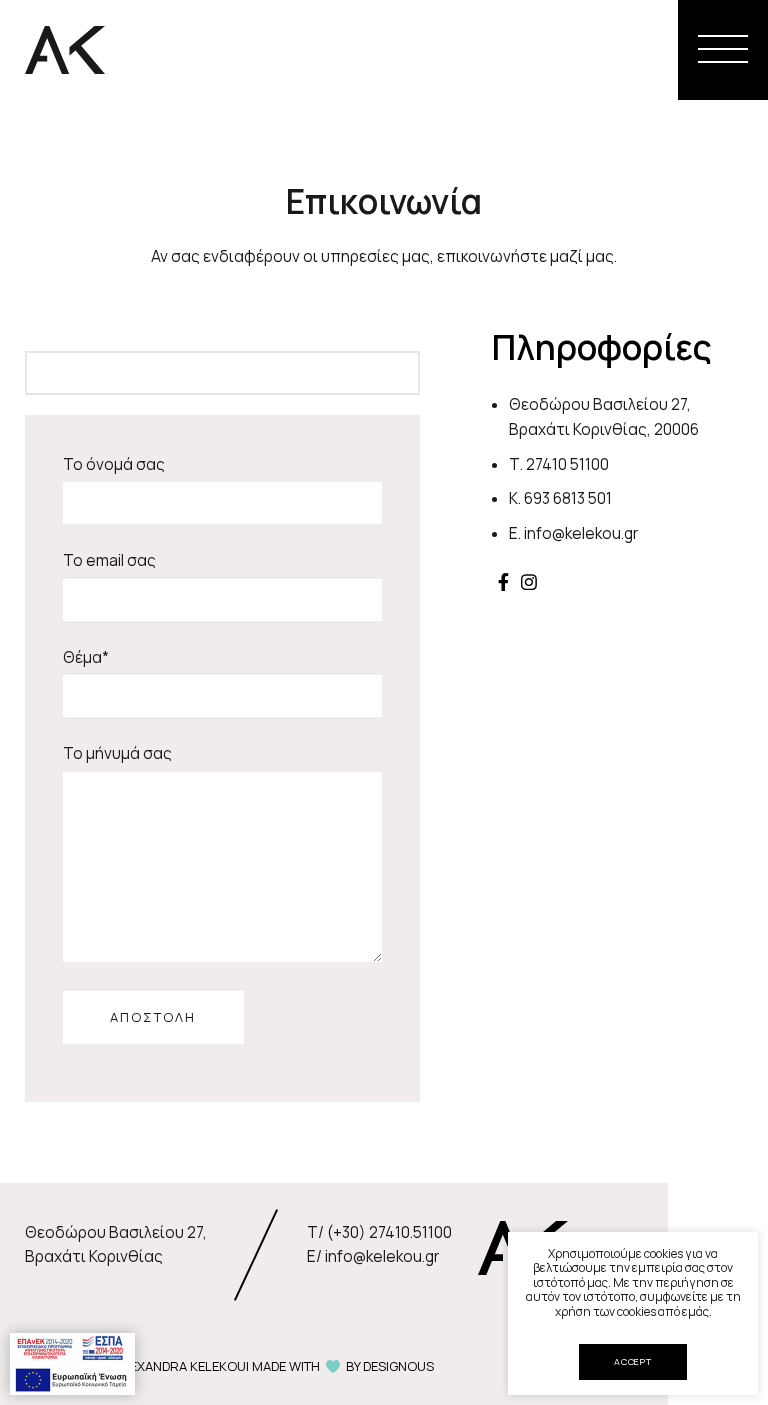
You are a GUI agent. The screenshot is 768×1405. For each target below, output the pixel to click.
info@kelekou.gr (581, 533)
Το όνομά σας (114, 464)
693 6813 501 (568, 498)
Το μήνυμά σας (117, 753)
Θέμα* (86, 657)
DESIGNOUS (398, 1366)
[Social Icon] (503, 582)
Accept (633, 1361)
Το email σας (109, 560)
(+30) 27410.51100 (389, 1232)
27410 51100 (567, 464)
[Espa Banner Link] (72, 1362)
